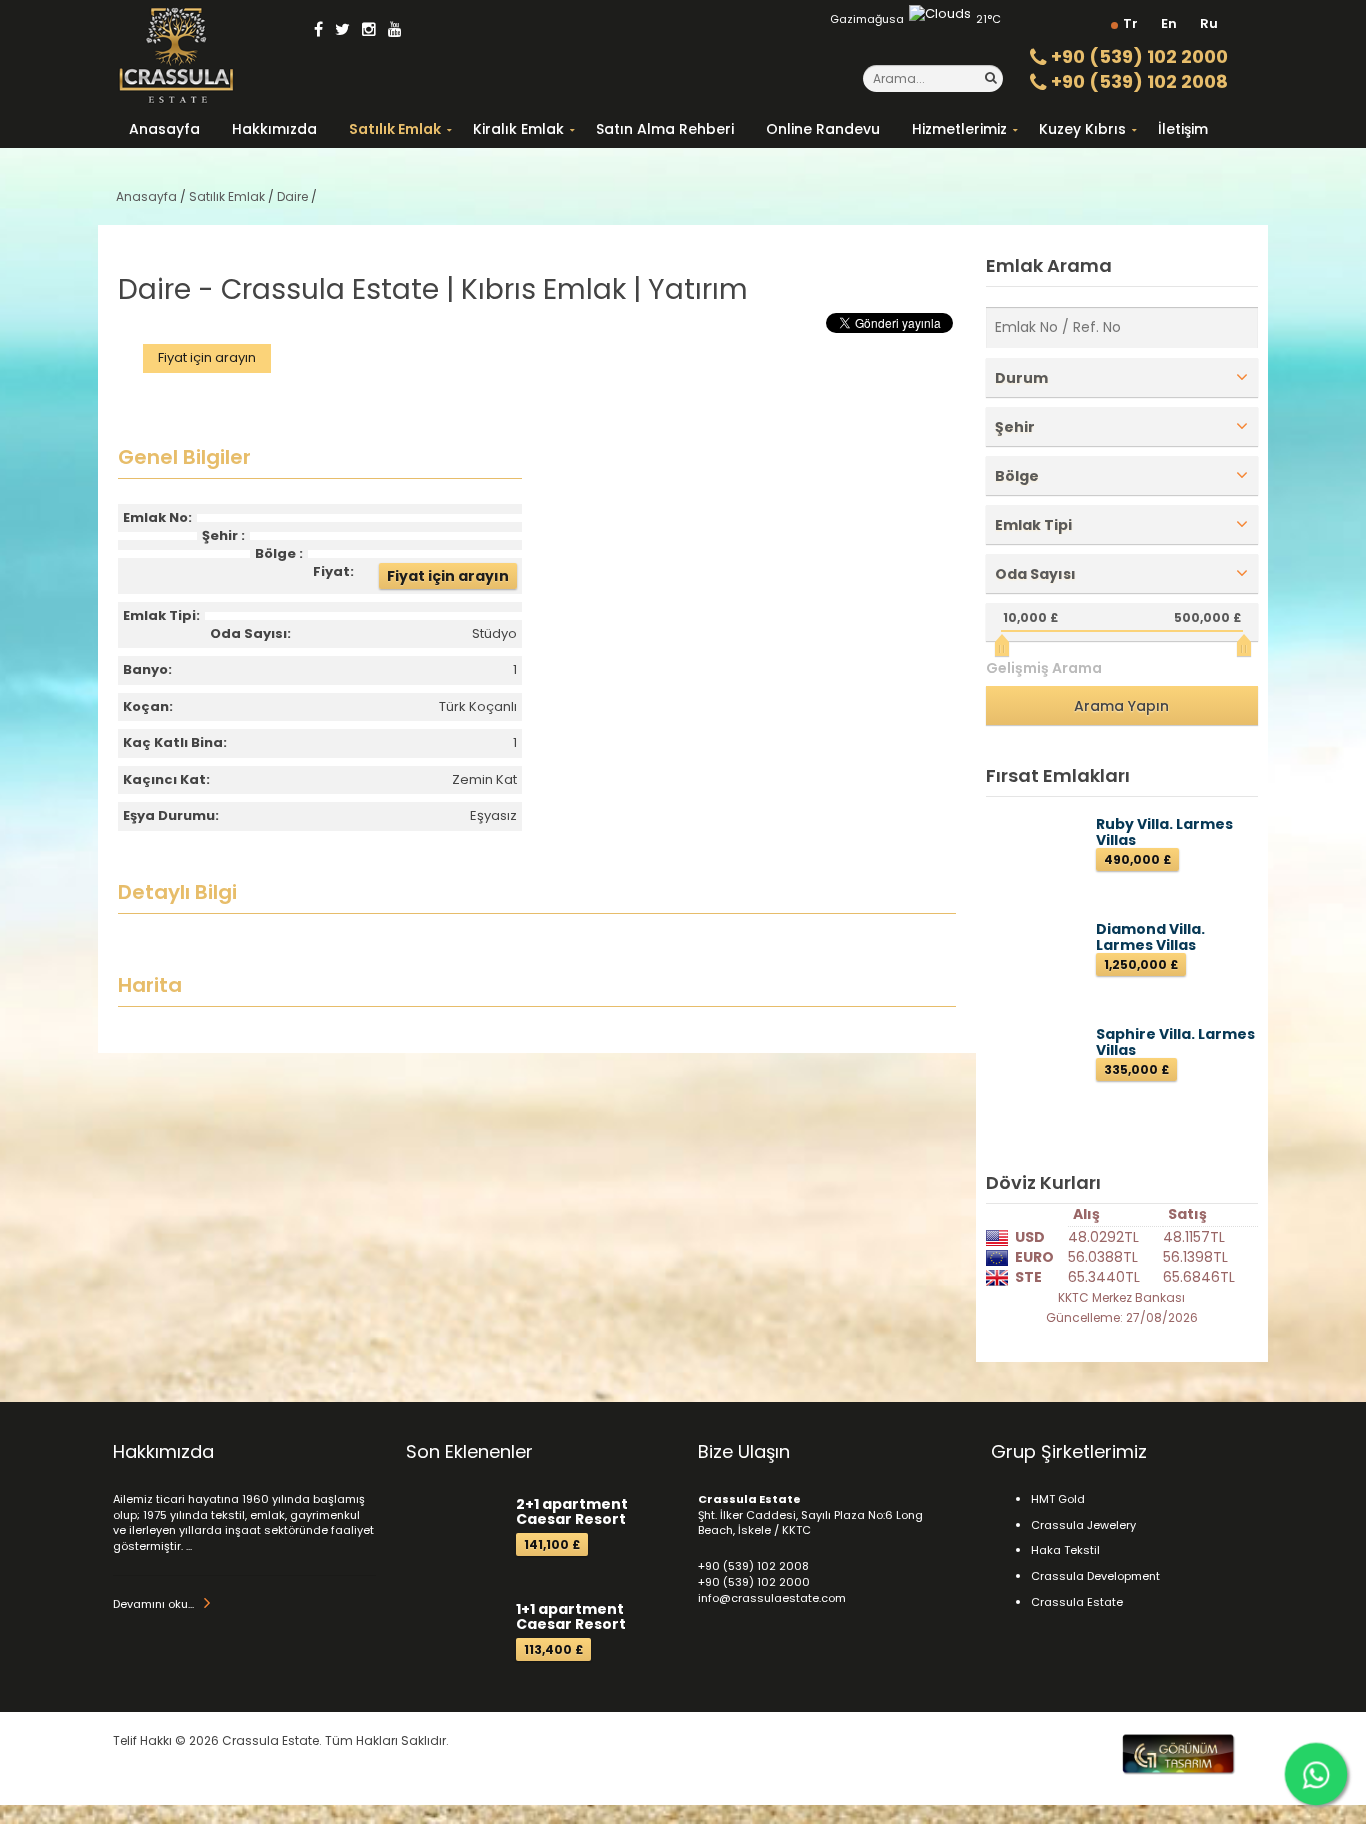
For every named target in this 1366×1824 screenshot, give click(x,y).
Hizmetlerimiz (959, 129)
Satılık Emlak (395, 129)
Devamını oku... (153, 1604)
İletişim (1183, 129)
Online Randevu (823, 129)
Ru (1209, 23)
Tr (1130, 23)
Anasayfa (164, 129)
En (1169, 23)
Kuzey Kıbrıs (1082, 129)
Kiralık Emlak (518, 129)
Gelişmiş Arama (1044, 668)
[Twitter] (342, 29)
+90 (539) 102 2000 (1137, 56)
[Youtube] (395, 29)
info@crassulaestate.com (772, 1598)
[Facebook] (318, 29)
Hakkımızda (274, 129)
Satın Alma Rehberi (665, 129)
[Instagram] (369, 29)
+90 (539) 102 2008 (1137, 81)
